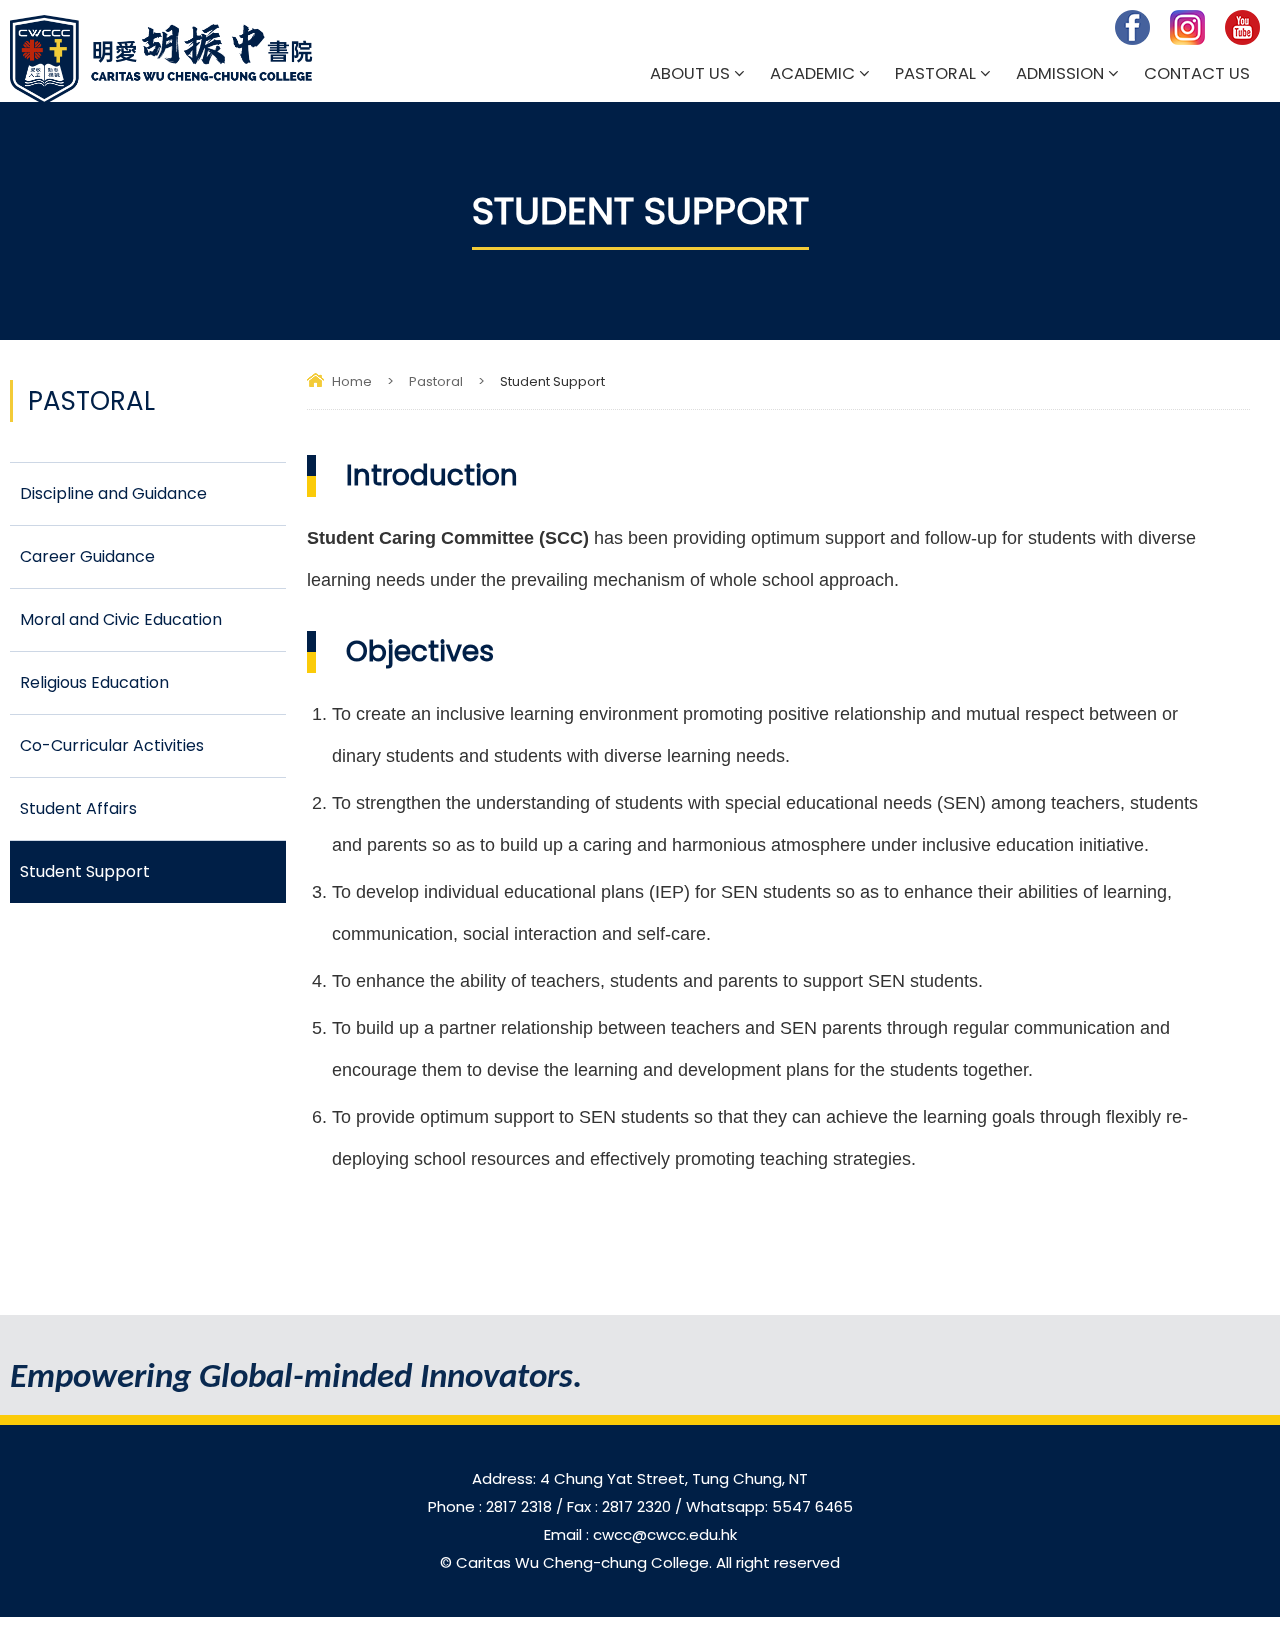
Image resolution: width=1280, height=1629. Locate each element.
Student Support (85, 871)
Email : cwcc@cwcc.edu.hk (640, 1534)
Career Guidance (87, 556)
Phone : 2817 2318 (492, 1506)
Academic (812, 73)
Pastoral (935, 73)
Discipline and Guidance (113, 493)
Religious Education (94, 682)
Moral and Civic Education (121, 619)
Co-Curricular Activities (112, 745)
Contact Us (1197, 73)
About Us (690, 73)
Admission (1060, 73)
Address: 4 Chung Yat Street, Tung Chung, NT (640, 1478)
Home (352, 381)
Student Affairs (78, 808)
